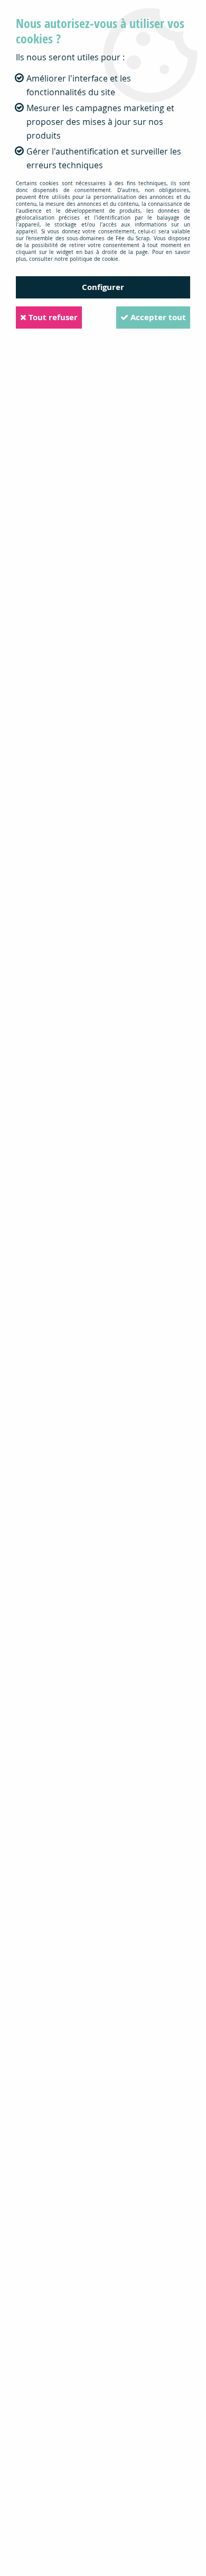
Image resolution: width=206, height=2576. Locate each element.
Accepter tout (157, 317)
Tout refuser (52, 317)
